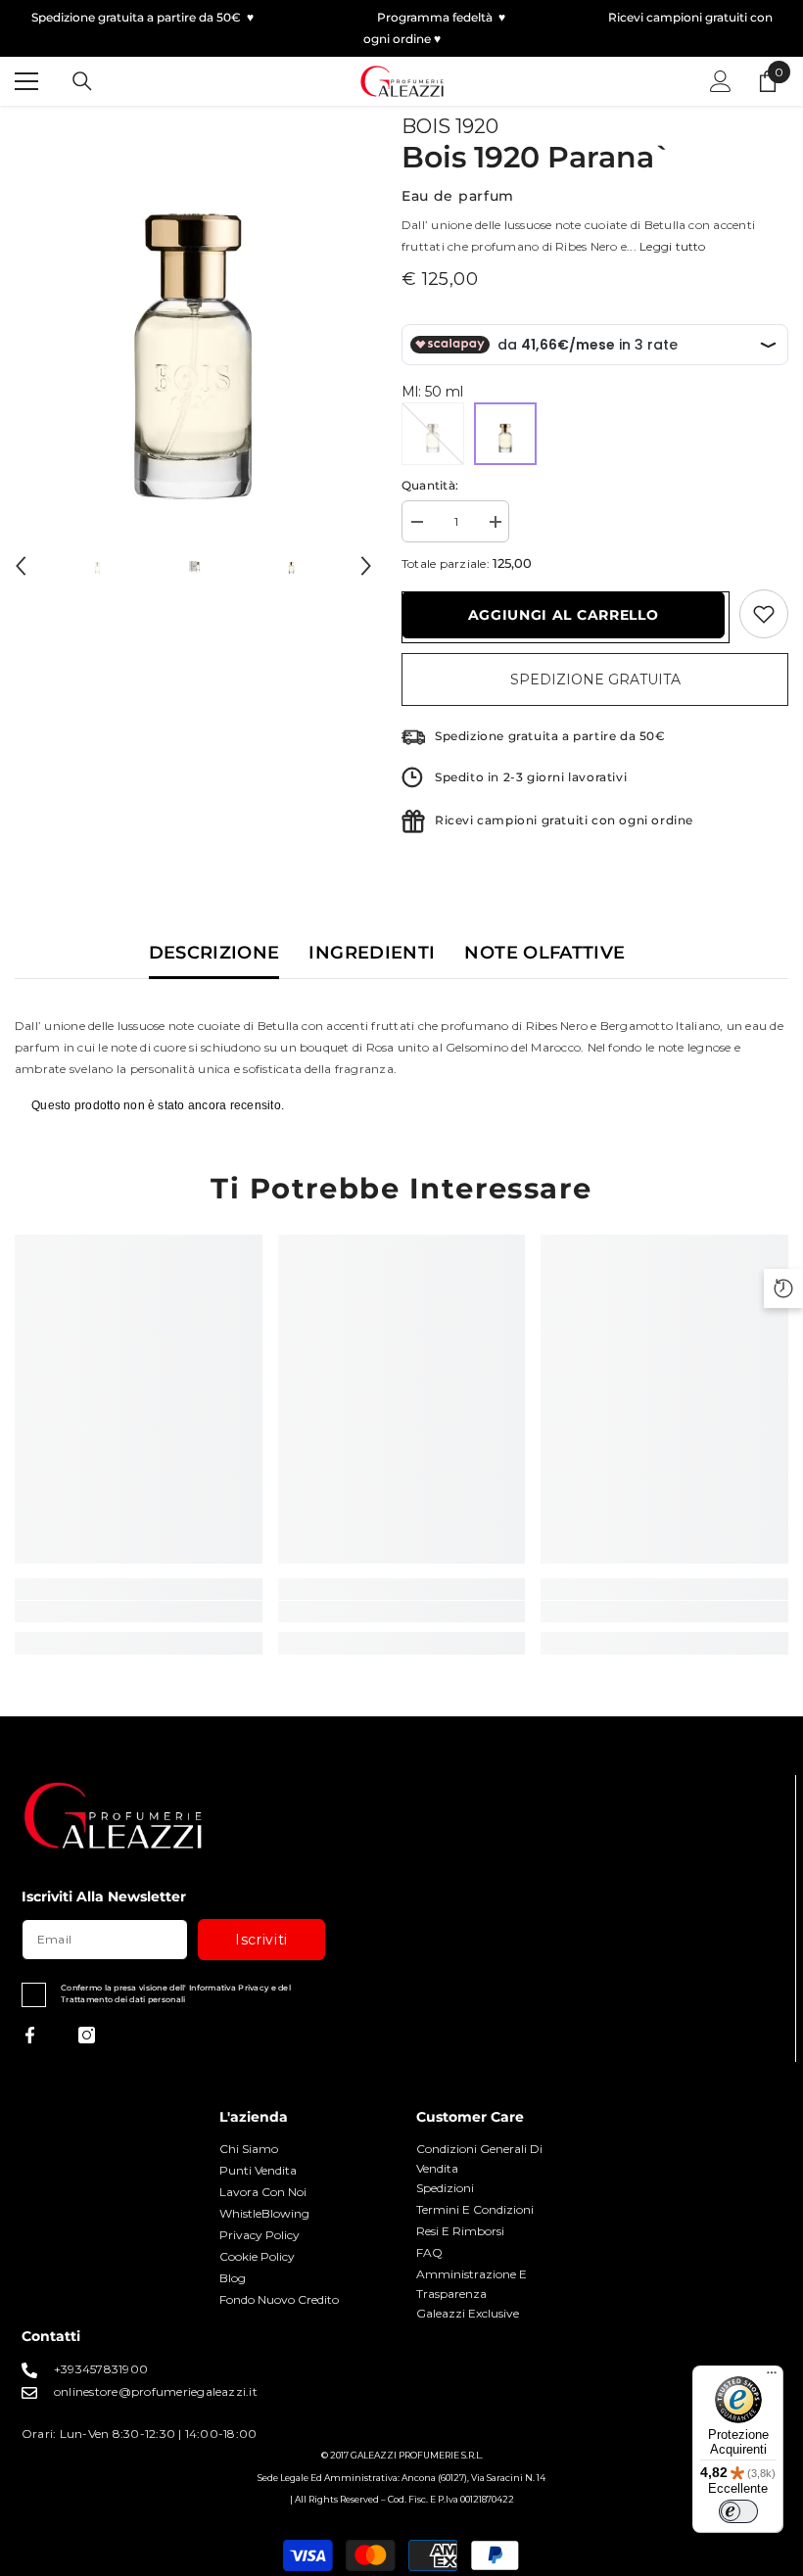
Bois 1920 (450, 126)
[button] (21, 566)
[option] (193, 311)
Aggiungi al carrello (564, 615)
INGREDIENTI (372, 953)
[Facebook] (30, 2035)
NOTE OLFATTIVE (544, 953)
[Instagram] (87, 2035)
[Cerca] (82, 81)
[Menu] (772, 2377)
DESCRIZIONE (214, 953)
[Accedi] (721, 81)
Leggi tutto (673, 246)
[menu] (26, 81)
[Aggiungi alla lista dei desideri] (764, 614)
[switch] (738, 2511)
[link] (139, 1612)
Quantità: (430, 485)
